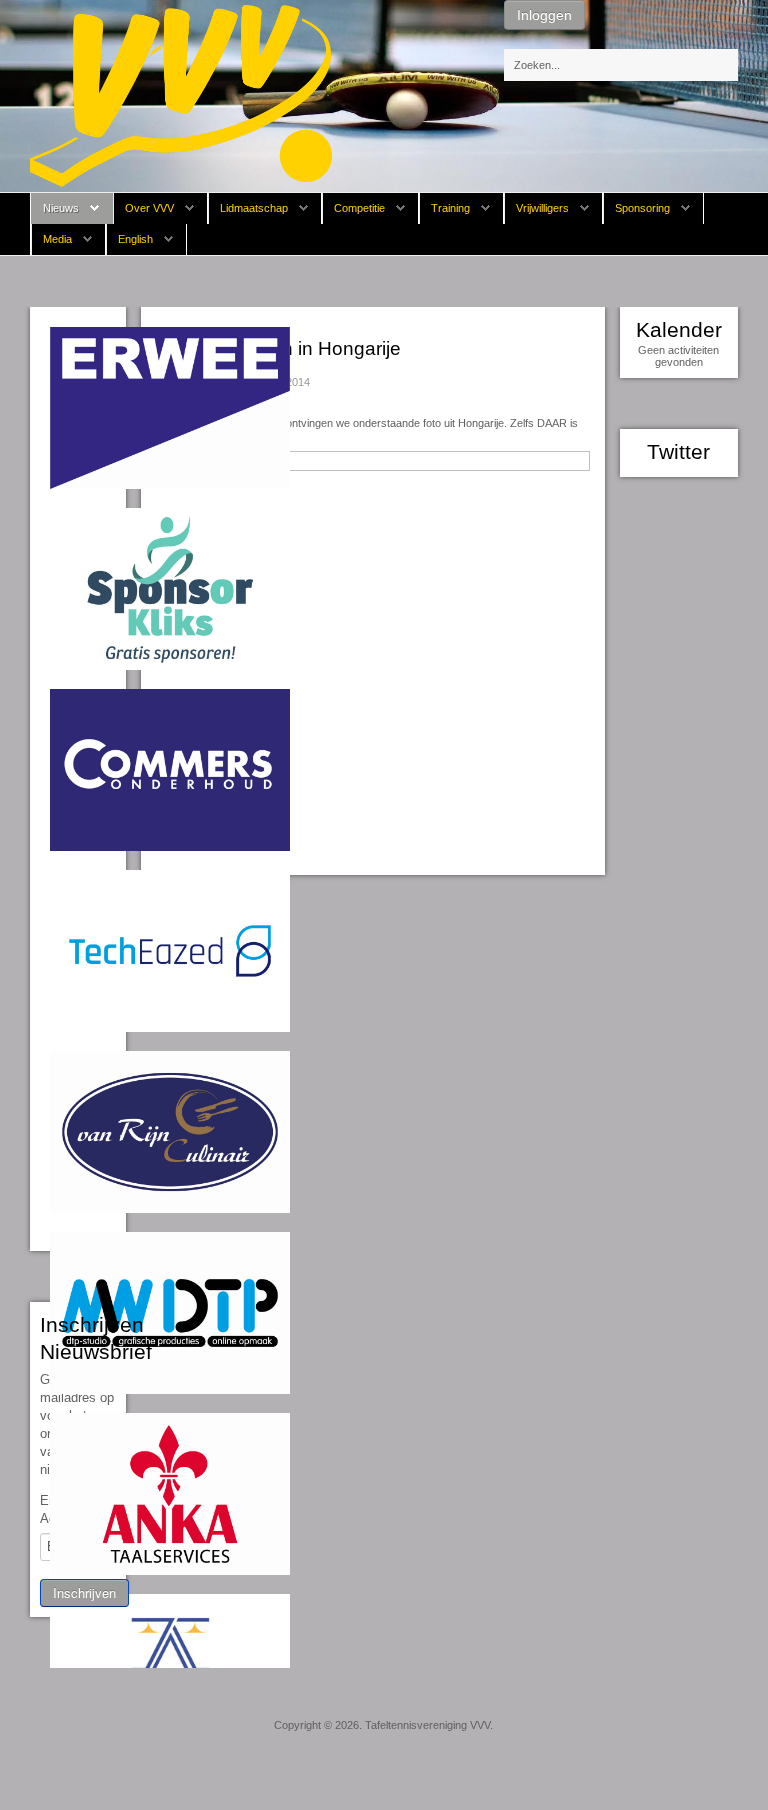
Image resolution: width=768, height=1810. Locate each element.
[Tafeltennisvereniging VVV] (181, 95)
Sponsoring (642, 208)
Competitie (359, 208)
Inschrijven (84, 1592)
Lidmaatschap (254, 208)
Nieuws (61, 208)
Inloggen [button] (544, 15)
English (135, 239)
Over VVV (149, 208)
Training (450, 208)
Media (57, 239)
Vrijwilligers (542, 208)
